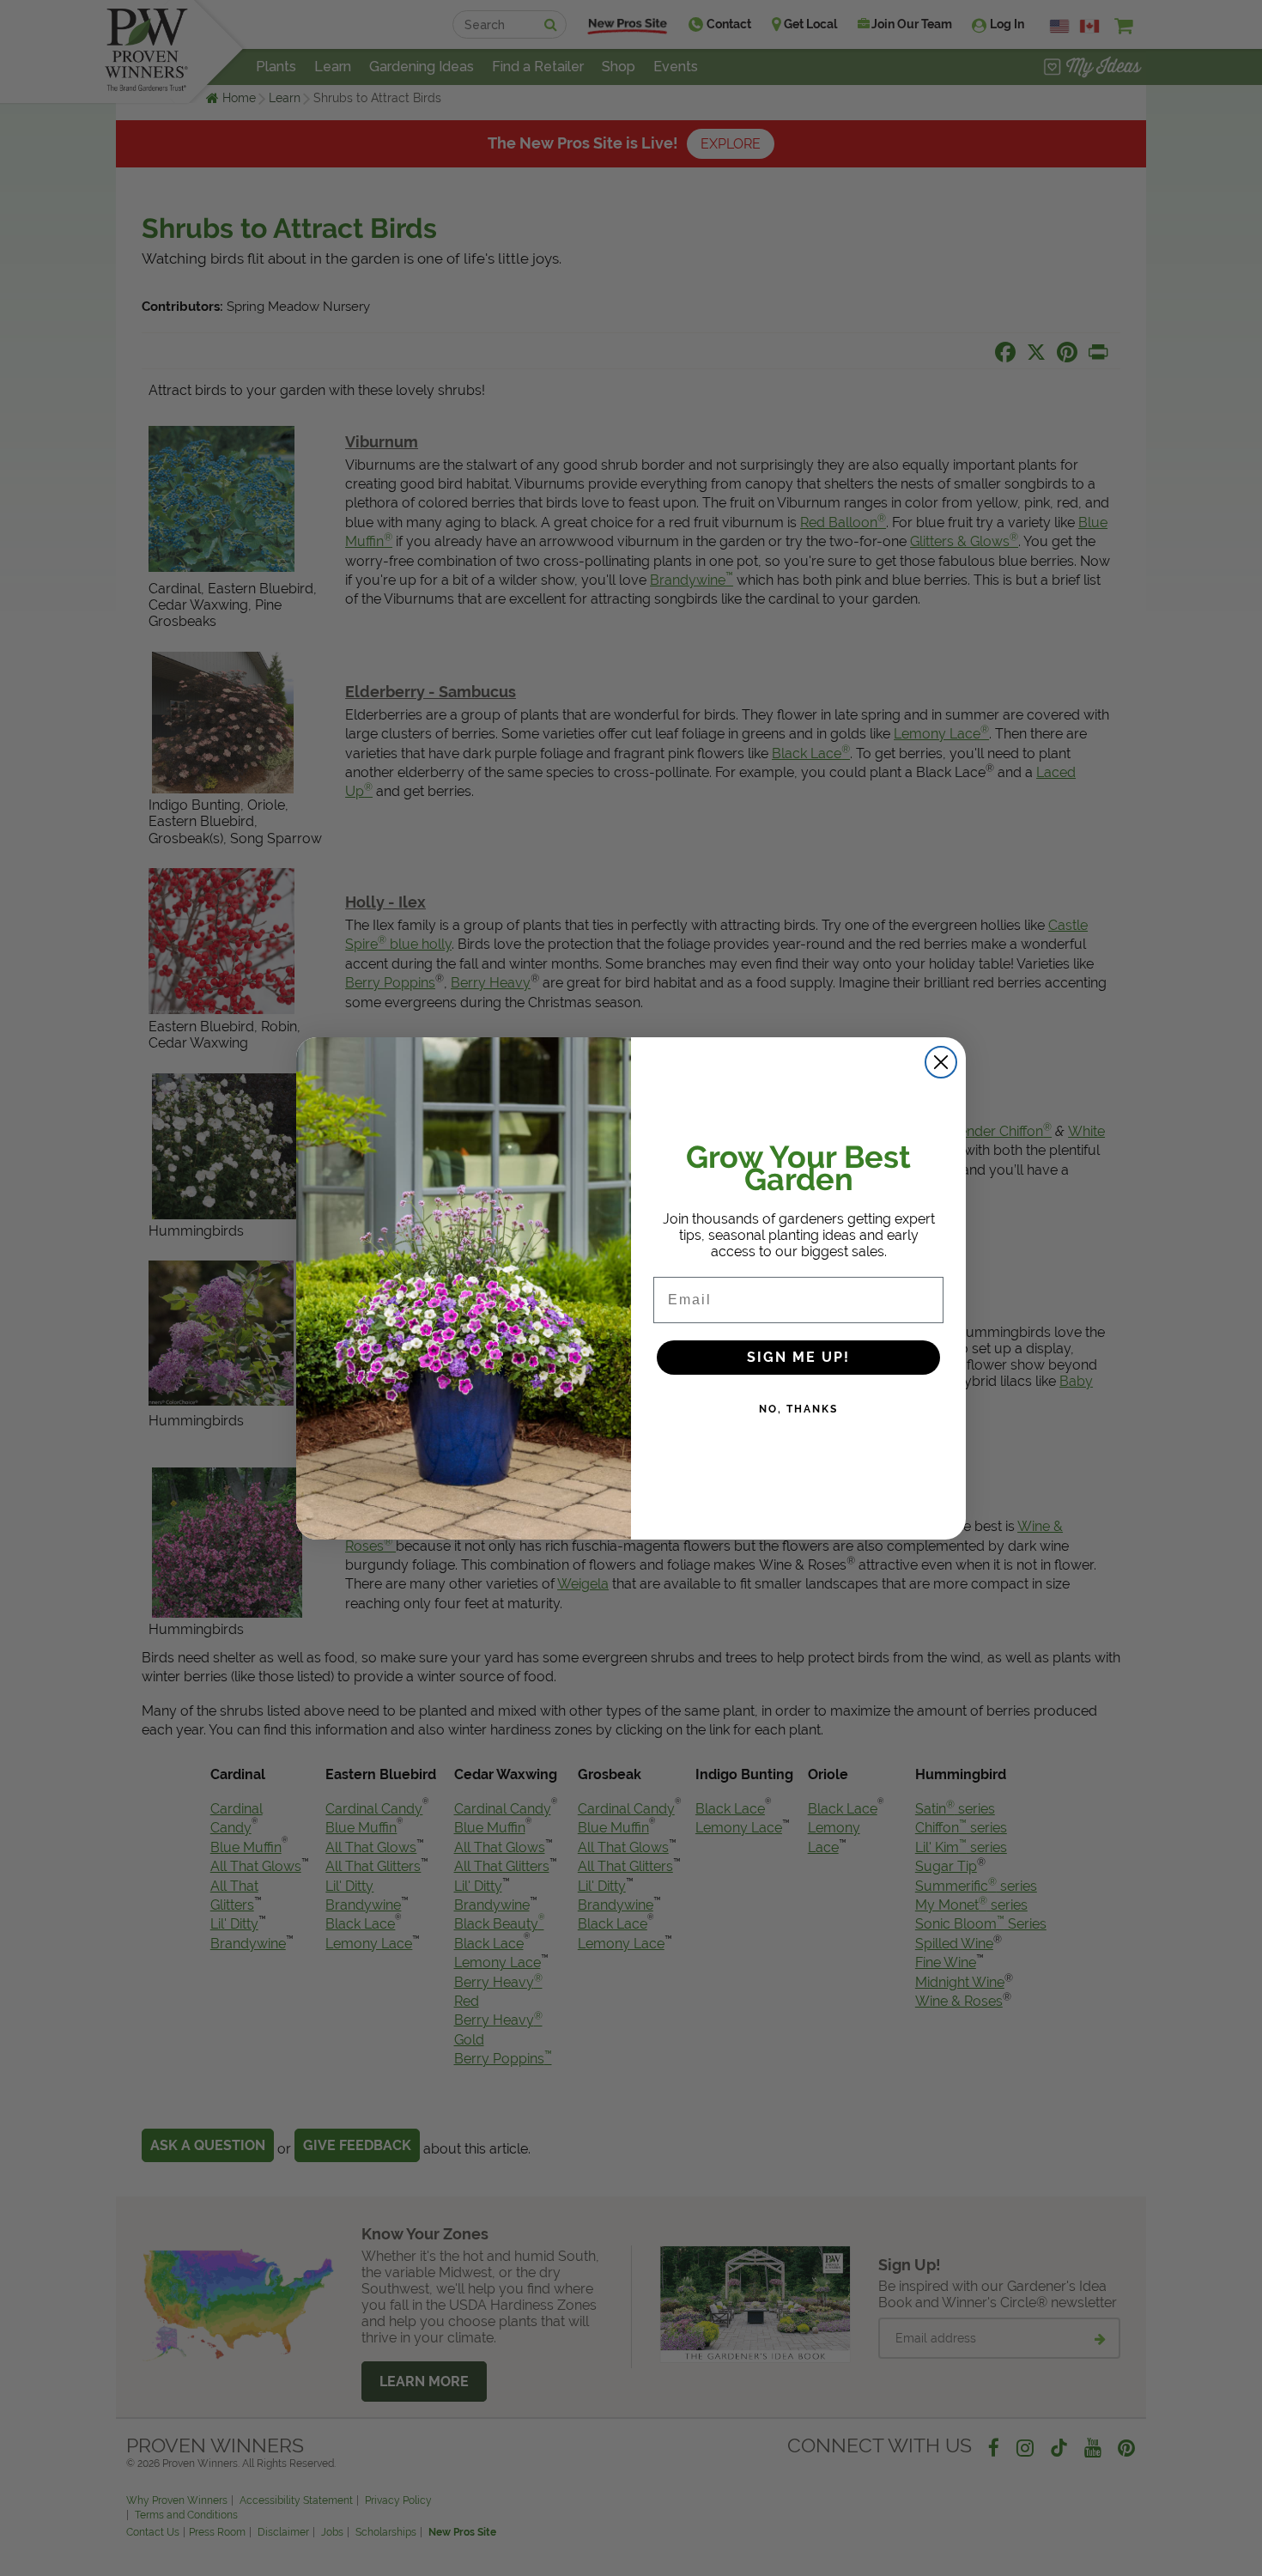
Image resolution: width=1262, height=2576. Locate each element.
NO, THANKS (798, 1409)
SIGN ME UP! (798, 1357)
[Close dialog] (941, 1062)
